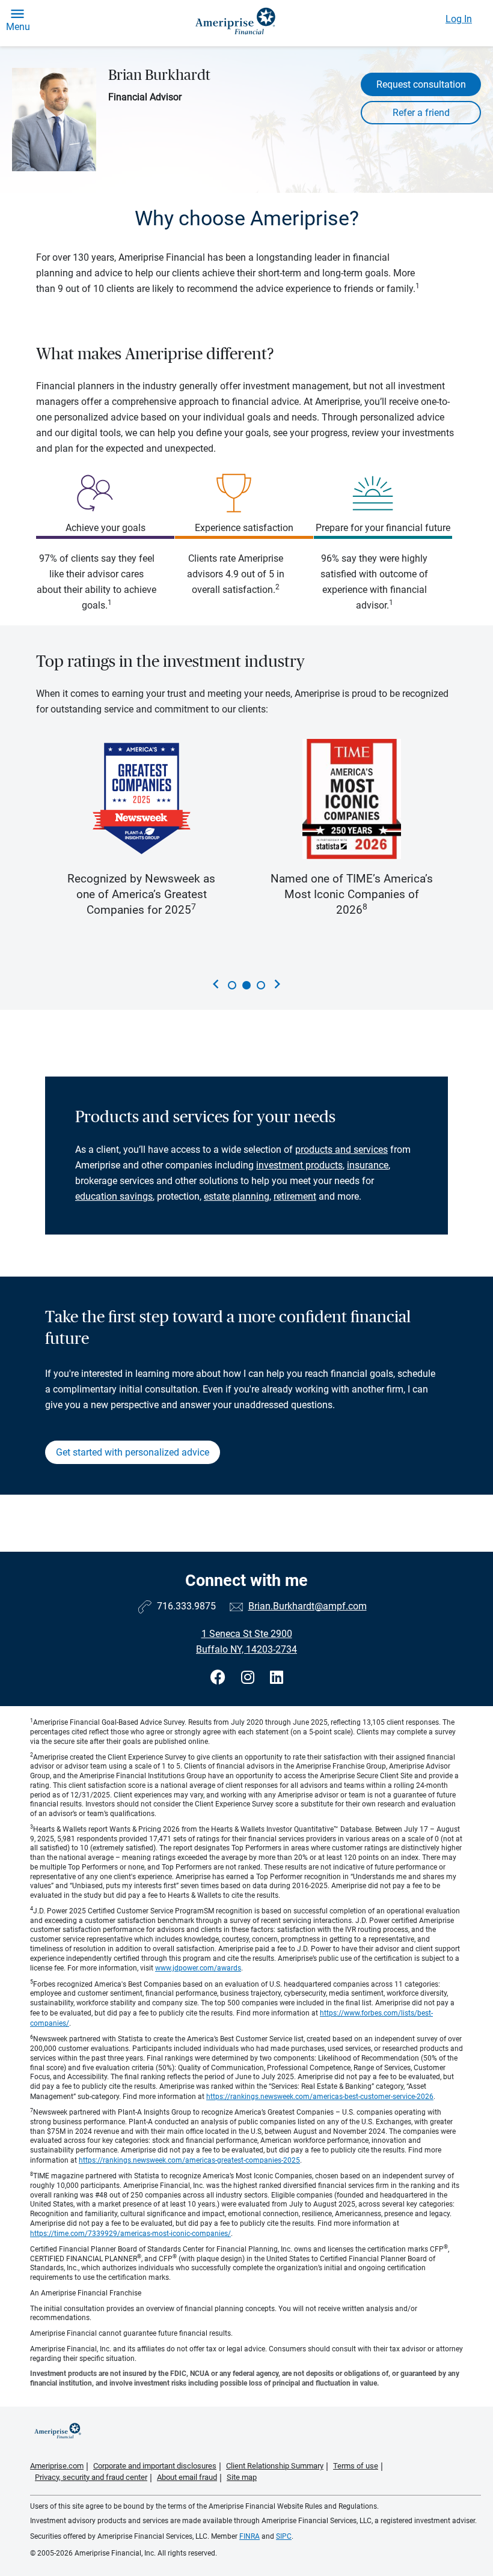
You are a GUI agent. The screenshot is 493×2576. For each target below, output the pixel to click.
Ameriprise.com (57, 2466)
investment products (299, 1165)
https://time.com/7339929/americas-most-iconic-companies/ (130, 2234)
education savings (114, 1196)
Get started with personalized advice (133, 1452)
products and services (341, 1150)
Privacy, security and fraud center (91, 2477)
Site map (242, 2477)
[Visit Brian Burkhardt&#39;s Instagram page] (250, 1678)
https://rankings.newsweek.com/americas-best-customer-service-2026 (320, 2097)
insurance (368, 1165)
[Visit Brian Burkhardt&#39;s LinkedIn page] (277, 1678)
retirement (295, 1196)
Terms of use (356, 2466)
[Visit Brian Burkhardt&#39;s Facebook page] (220, 1678)
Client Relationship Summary (275, 2466)
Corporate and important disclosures (155, 2466)
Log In (459, 19)
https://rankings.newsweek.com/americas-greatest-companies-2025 (189, 2160)
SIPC (284, 2536)
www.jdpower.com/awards (198, 1968)
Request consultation (421, 84)
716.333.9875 (186, 1606)
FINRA (250, 2536)
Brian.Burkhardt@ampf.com (308, 1606)
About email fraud (187, 2477)
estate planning (237, 1196)
